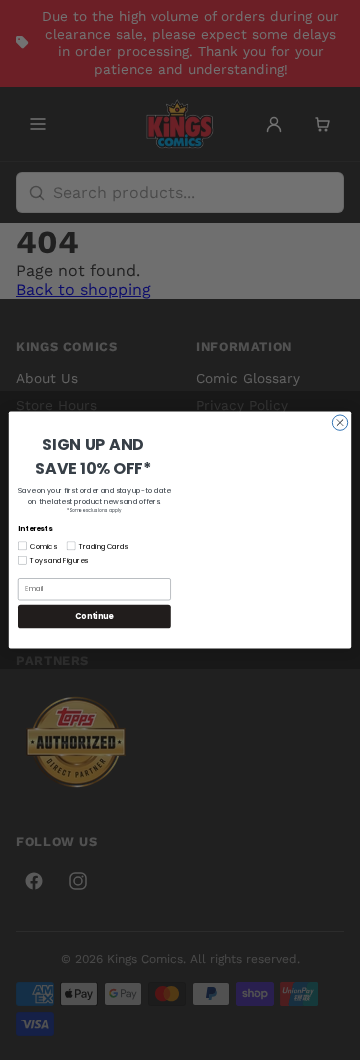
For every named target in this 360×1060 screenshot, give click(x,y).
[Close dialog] (339, 422)
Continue (94, 616)
